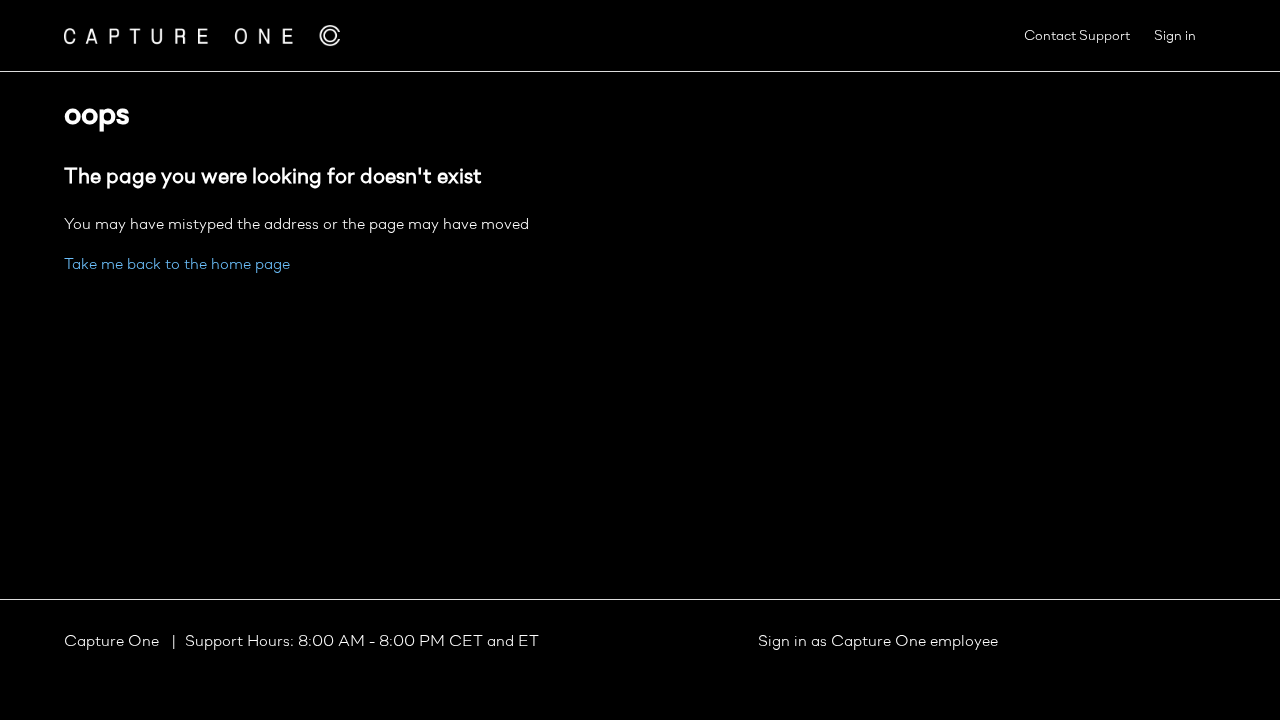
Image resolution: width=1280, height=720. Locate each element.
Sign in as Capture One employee (878, 642)
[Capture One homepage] (202, 35)
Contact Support (1077, 36)
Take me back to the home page (177, 265)
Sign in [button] (1175, 36)
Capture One (113, 642)
